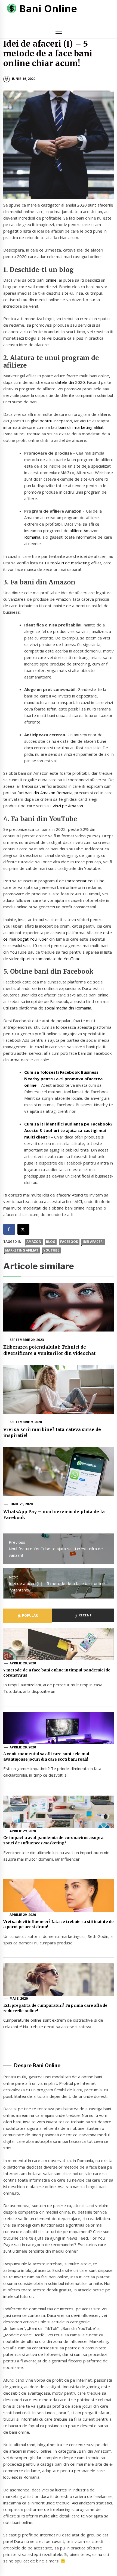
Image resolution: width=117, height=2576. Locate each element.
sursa (93, 836)
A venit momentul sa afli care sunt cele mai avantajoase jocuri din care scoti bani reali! (46, 1757)
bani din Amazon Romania (49, 793)
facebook (69, 1242)
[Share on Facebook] (9, 1229)
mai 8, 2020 (19, 1998)
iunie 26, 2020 (21, 1504)
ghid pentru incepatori (51, 421)
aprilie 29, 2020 (23, 1663)
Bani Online (48, 9)
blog (51, 1242)
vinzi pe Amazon (68, 806)
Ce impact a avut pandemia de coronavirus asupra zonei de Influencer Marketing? (53, 1840)
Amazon (34, 1242)
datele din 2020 (70, 382)
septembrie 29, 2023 (27, 1340)
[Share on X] (23, 1229)
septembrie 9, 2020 (26, 1422)
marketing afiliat (22, 1250)
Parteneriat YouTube (85, 881)
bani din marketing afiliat (81, 427)
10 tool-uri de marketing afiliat (73, 563)
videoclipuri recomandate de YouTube (45, 959)
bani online (47, 280)
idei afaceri (93, 1242)
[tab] (27, 1616)
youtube (51, 1250)
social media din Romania (68, 1008)
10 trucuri (41, 946)
